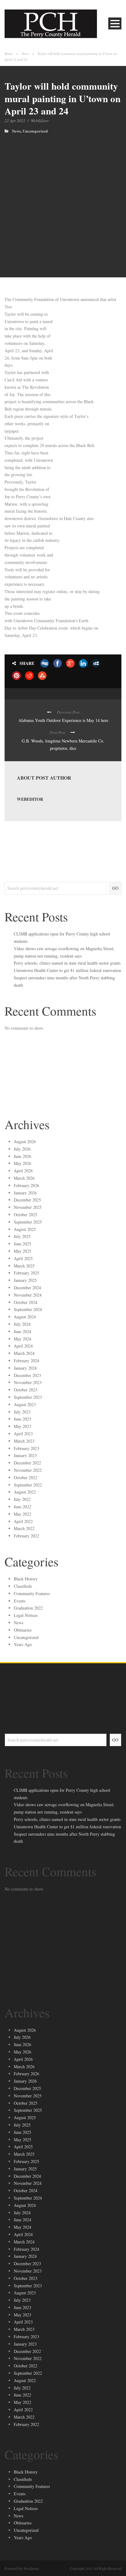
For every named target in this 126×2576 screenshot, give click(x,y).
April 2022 (23, 1521)
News (25, 54)
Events (20, 1601)
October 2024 (26, 1302)
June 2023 (22, 1419)
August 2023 (25, 1404)
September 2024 (28, 1309)
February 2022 (26, 1536)
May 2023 (22, 1426)
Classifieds (23, 1586)
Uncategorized (35, 131)
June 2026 (22, 1156)
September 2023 (28, 1397)
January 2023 (25, 1455)
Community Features (32, 1593)
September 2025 (28, 1222)
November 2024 (28, 1295)
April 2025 (23, 1258)
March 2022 (24, 1528)
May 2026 (22, 1163)
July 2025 (22, 1236)
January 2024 (25, 1368)
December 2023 (27, 1375)
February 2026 (26, 1185)
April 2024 (23, 1346)
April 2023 (23, 1434)
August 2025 (25, 1229)
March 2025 (24, 1266)
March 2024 (24, 1353)
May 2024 (22, 1339)
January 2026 (25, 1193)
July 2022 (22, 1499)
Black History (26, 1579)
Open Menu (115, 23)
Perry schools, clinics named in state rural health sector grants (67, 963)
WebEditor (40, 121)
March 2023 (24, 1441)
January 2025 (25, 1280)
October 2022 (26, 1477)
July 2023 (22, 1412)
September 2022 (28, 1485)
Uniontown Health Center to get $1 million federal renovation (67, 970)
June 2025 (22, 1244)
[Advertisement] (63, 199)
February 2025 (26, 1273)
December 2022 (27, 1463)
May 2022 (22, 1514)
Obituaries (23, 1630)
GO (115, 888)
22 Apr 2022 (15, 121)
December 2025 (27, 1200)
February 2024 (26, 1361)
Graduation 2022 (28, 1608)
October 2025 (26, 1215)
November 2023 (28, 1382)
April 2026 (23, 1171)
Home (9, 54)
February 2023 (26, 1448)
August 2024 (25, 1317)
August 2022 (25, 1492)
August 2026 (25, 1141)
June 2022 (22, 1507)
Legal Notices (26, 1615)
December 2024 (27, 1288)
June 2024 (22, 1331)
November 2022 (28, 1470)
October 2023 (26, 1390)
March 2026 (24, 1178)
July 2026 (22, 1149)
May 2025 (22, 1251)
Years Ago (23, 1644)
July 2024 (22, 1324)
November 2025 (28, 1207)
